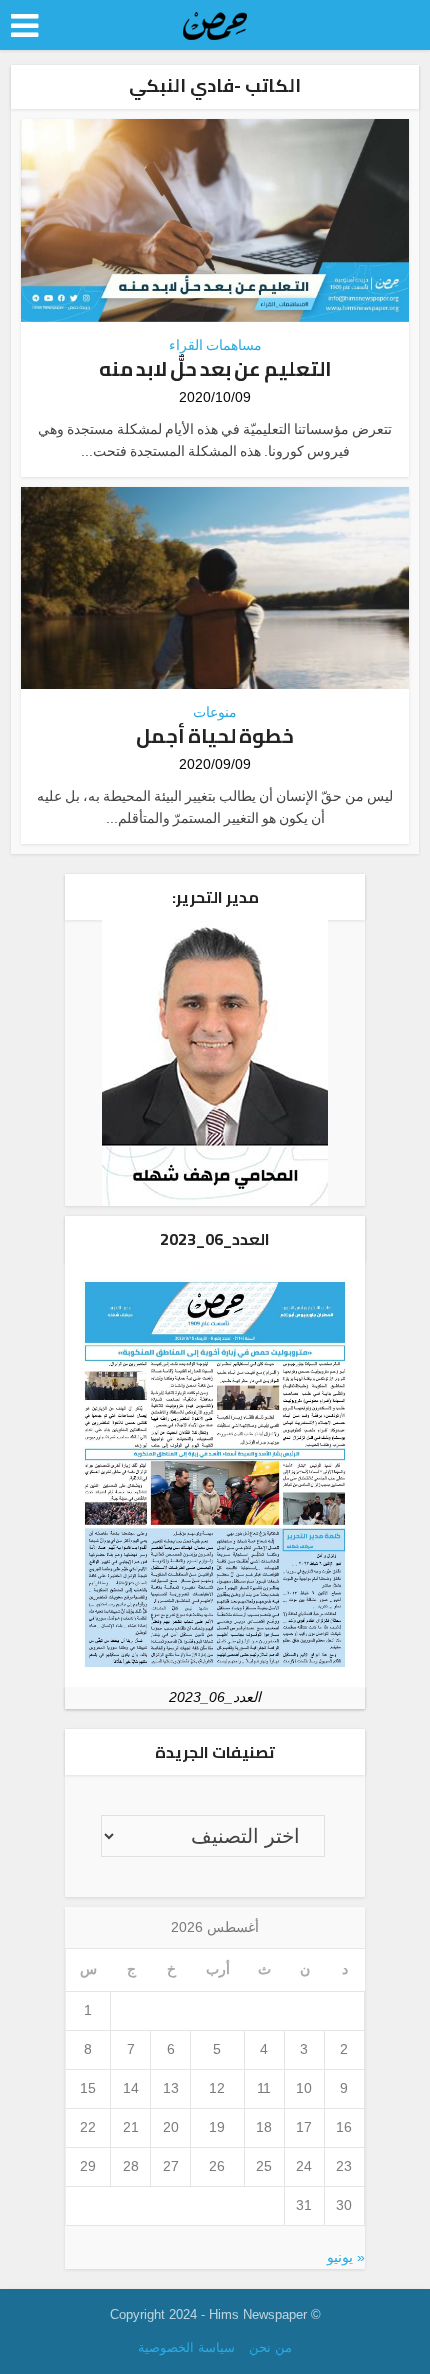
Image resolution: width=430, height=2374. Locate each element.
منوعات (215, 712)
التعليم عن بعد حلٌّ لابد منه (215, 368)
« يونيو (346, 2257)
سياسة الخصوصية (186, 2347)
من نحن (270, 2347)
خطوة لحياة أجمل (215, 735)
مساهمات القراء (215, 345)
